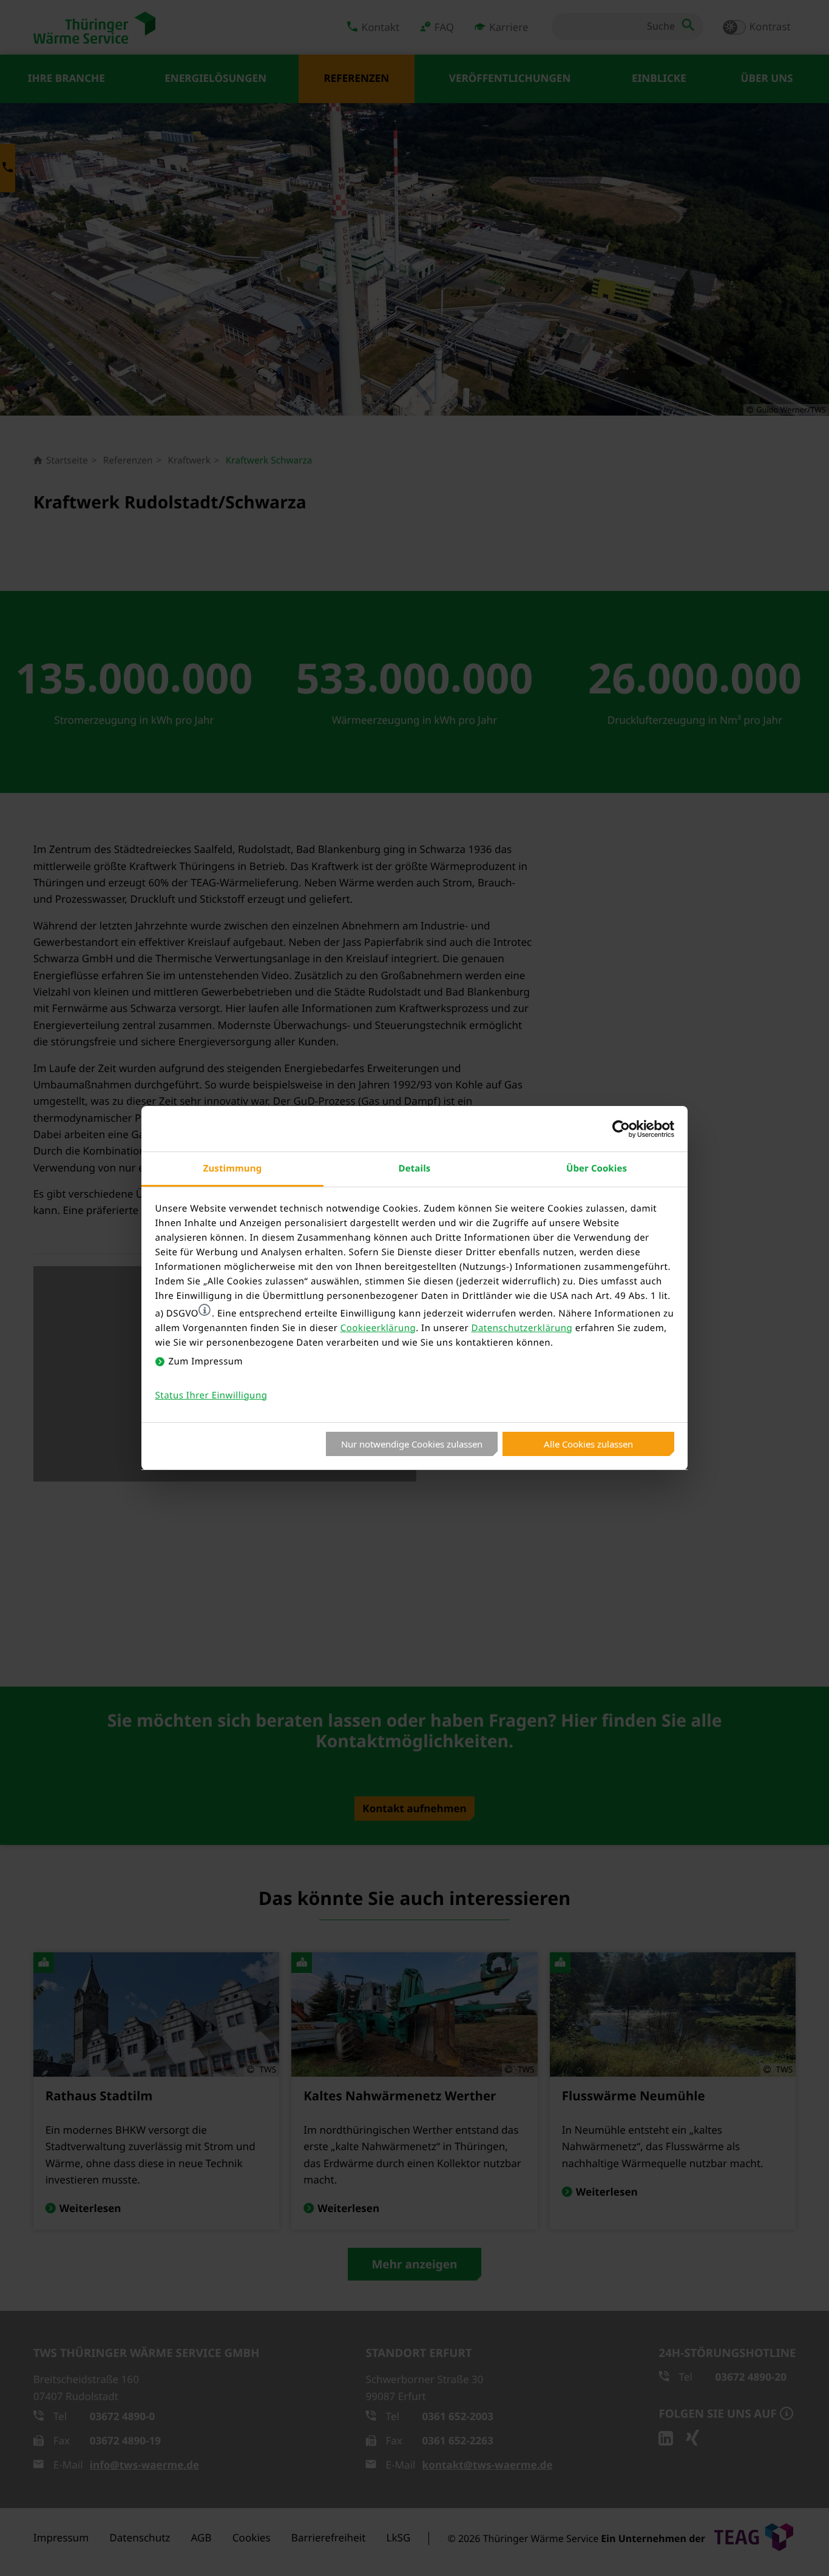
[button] (205, 1310)
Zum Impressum (206, 1361)
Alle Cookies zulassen (588, 1444)
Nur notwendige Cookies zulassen (412, 1444)
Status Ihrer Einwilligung (211, 1395)
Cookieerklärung (378, 1328)
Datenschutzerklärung (522, 1328)
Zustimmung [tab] (233, 1168)
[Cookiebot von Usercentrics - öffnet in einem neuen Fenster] (621, 1129)
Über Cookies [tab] (597, 1168)
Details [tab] (415, 1168)
